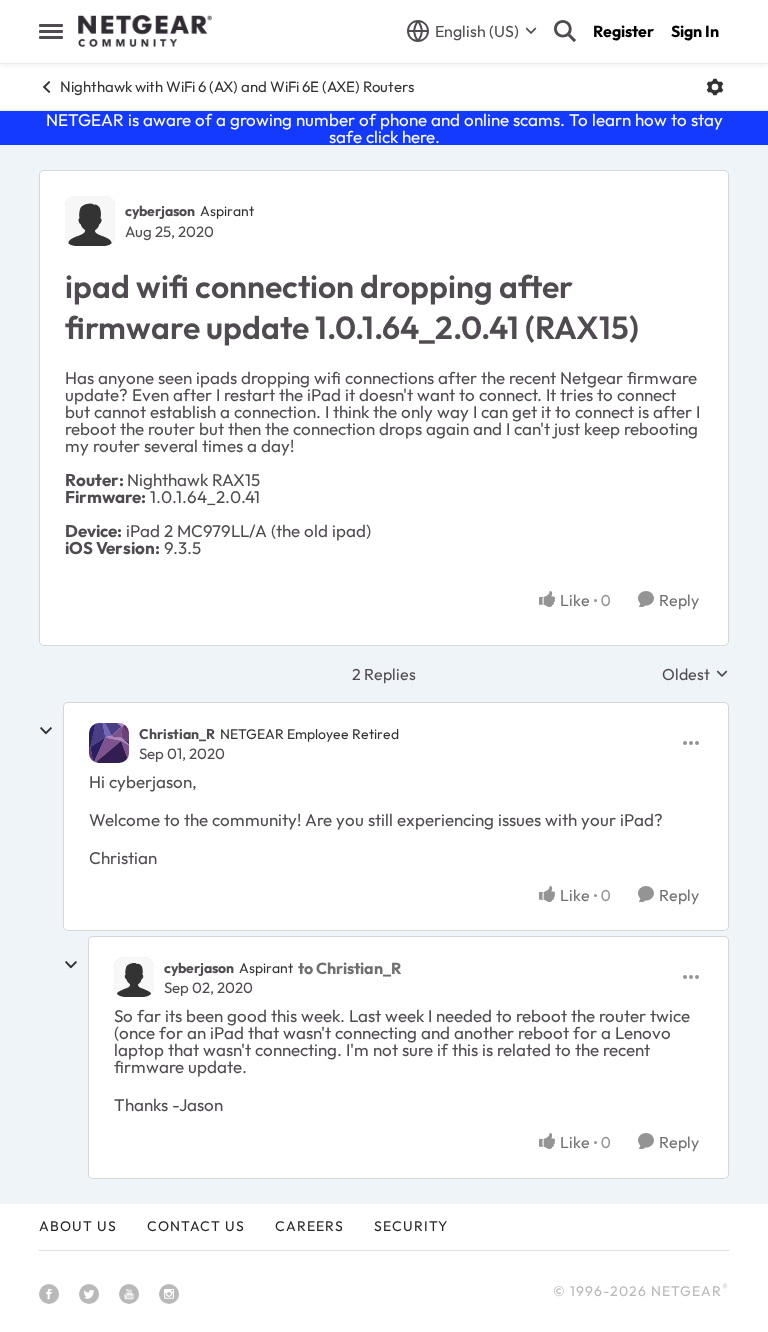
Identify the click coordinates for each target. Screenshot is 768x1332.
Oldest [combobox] (695, 674)
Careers (309, 1226)
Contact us (196, 1226)
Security (411, 1226)
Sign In (695, 31)
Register (623, 31)
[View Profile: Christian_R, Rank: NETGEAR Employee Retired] (109, 743)
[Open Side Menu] (51, 31)
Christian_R (177, 734)
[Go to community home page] (145, 31)
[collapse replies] (46, 731)
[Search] (565, 31)
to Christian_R (349, 968)
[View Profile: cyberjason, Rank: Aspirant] (90, 221)
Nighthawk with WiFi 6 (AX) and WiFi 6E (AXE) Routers (237, 86)
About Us (78, 1226)
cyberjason (160, 211)
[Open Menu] (715, 87)
